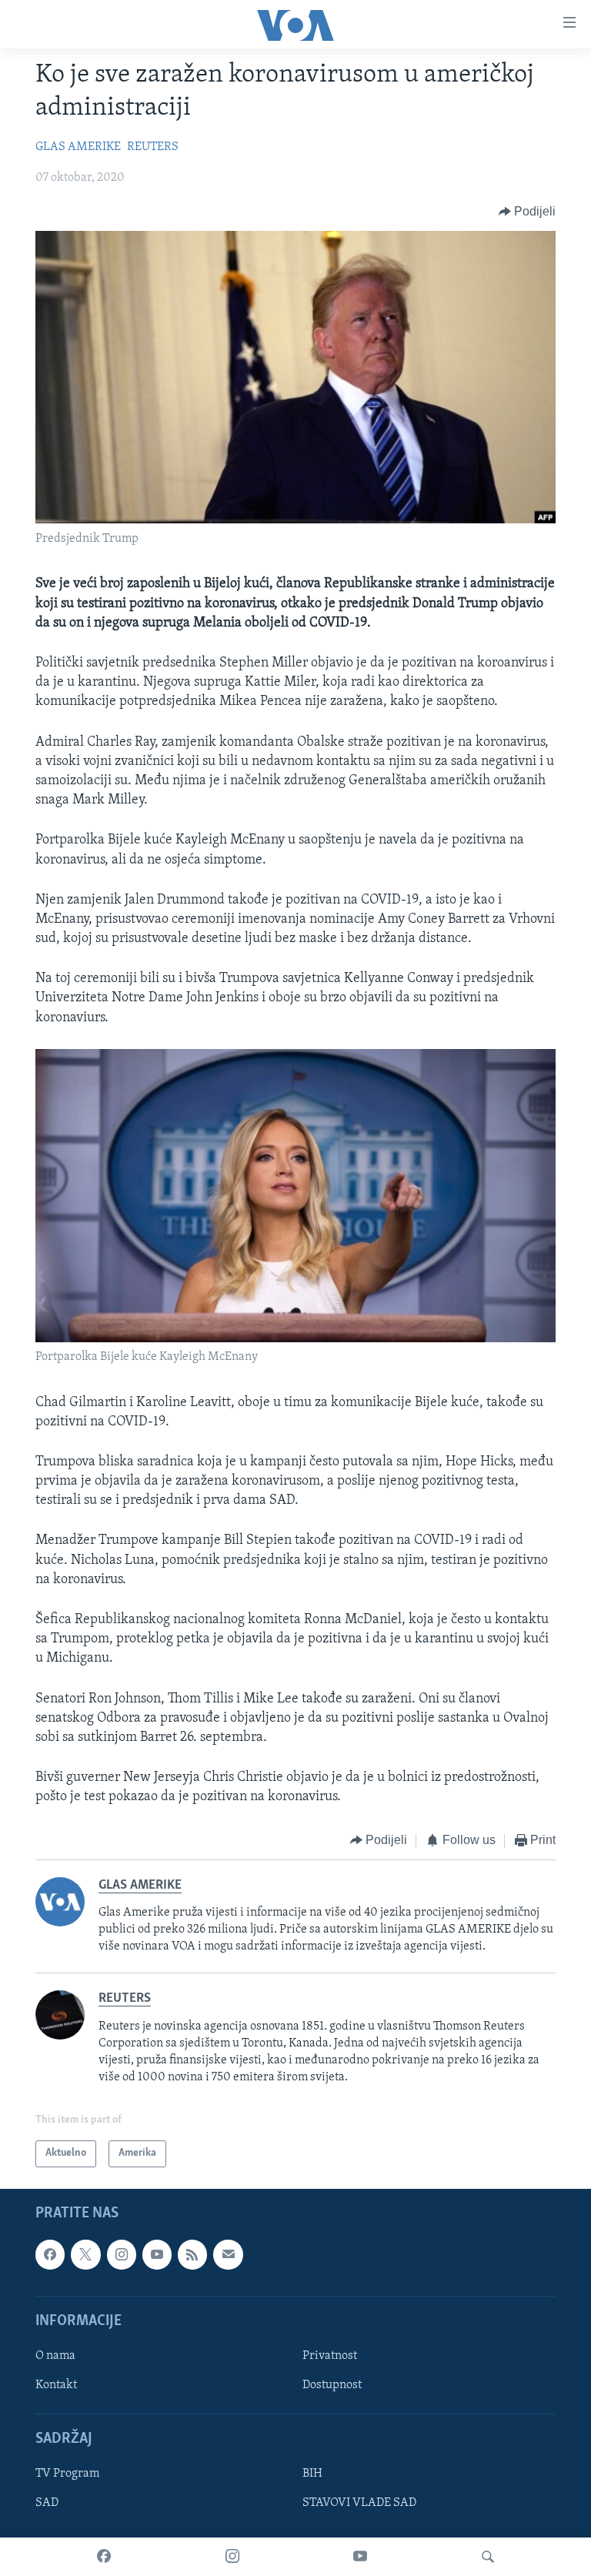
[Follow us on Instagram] (122, 2254)
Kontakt (56, 2385)
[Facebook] (104, 2557)
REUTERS (153, 147)
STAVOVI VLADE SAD (359, 2503)
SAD (47, 2503)
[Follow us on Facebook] (50, 2254)
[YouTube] (360, 2557)
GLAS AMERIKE (78, 147)
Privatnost (330, 2356)
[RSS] (192, 2254)
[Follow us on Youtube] (157, 2254)
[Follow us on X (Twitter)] (85, 2254)
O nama (55, 2356)
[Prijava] (228, 2254)
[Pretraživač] (488, 2557)
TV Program (67, 2474)
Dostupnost (332, 2385)
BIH (312, 2474)
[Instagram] (232, 2557)
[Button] (528, 212)
